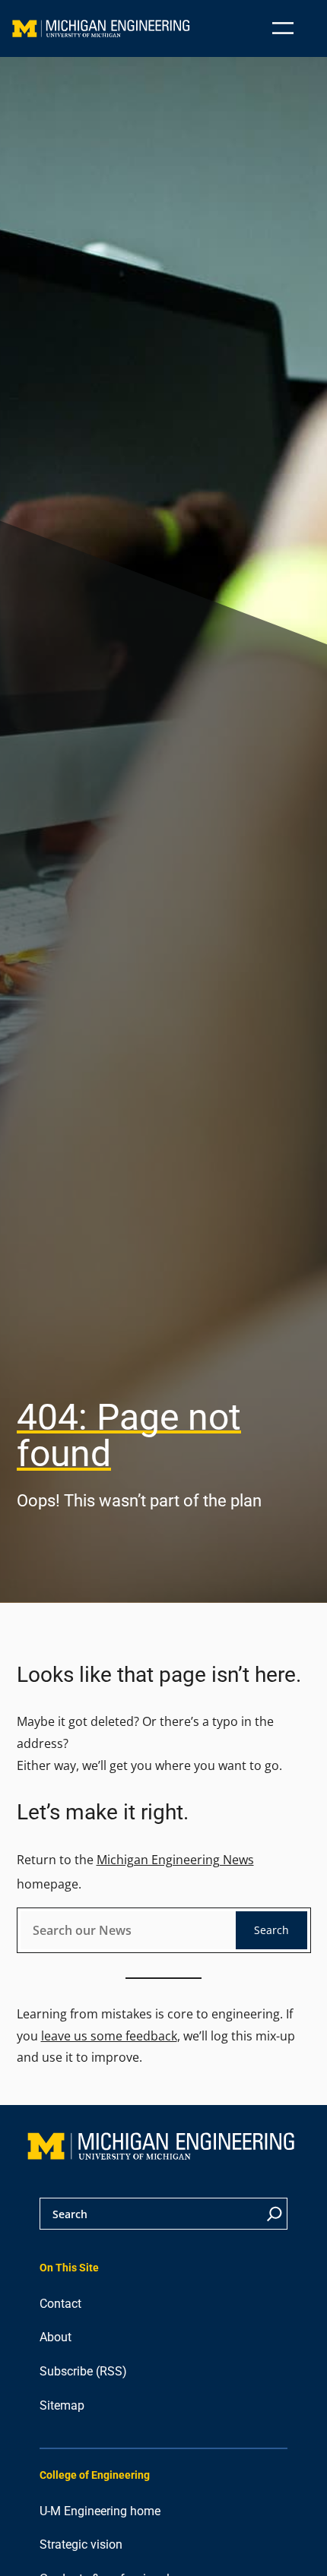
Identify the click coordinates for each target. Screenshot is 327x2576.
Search (271, 1930)
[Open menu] (283, 28)
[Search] (275, 2214)
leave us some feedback (109, 2036)
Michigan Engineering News (175, 1860)
